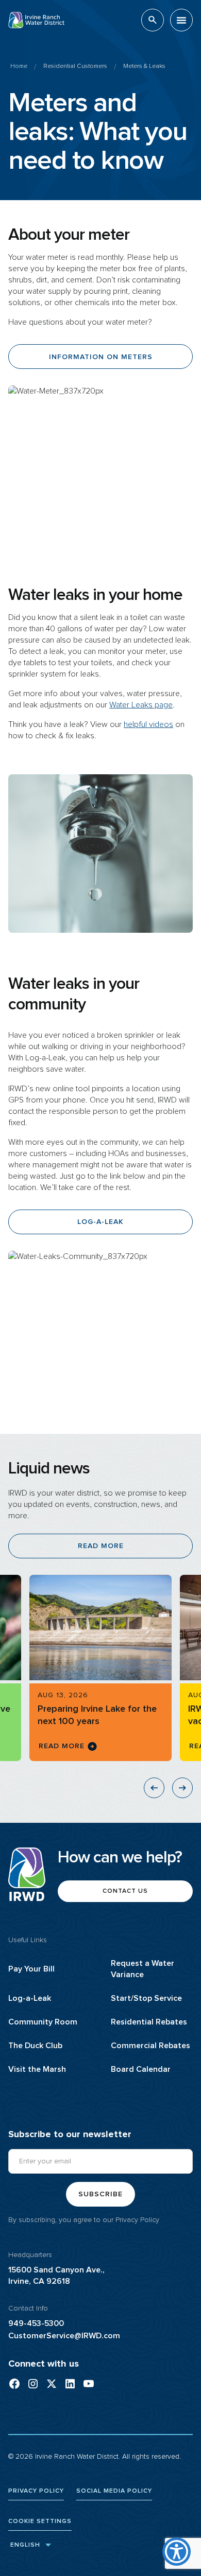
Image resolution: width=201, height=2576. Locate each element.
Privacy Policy (137, 2220)
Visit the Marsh (37, 2069)
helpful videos (148, 724)
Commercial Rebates (150, 2046)
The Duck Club (35, 2046)
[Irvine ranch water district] (70, 2384)
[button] (181, 20)
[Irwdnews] (33, 2384)
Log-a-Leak (30, 1998)
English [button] (24, 2545)
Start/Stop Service (146, 1998)
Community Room (43, 2022)
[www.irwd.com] (36, 20)
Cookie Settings (40, 2521)
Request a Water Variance (143, 1969)
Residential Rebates (149, 2022)
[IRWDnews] (52, 2384)
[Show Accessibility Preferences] (177, 2552)
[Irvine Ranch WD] (89, 2384)
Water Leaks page (141, 705)
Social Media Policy (114, 2491)
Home (19, 66)
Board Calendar (141, 2069)
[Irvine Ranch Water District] (14, 2384)
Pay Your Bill (31, 1969)
